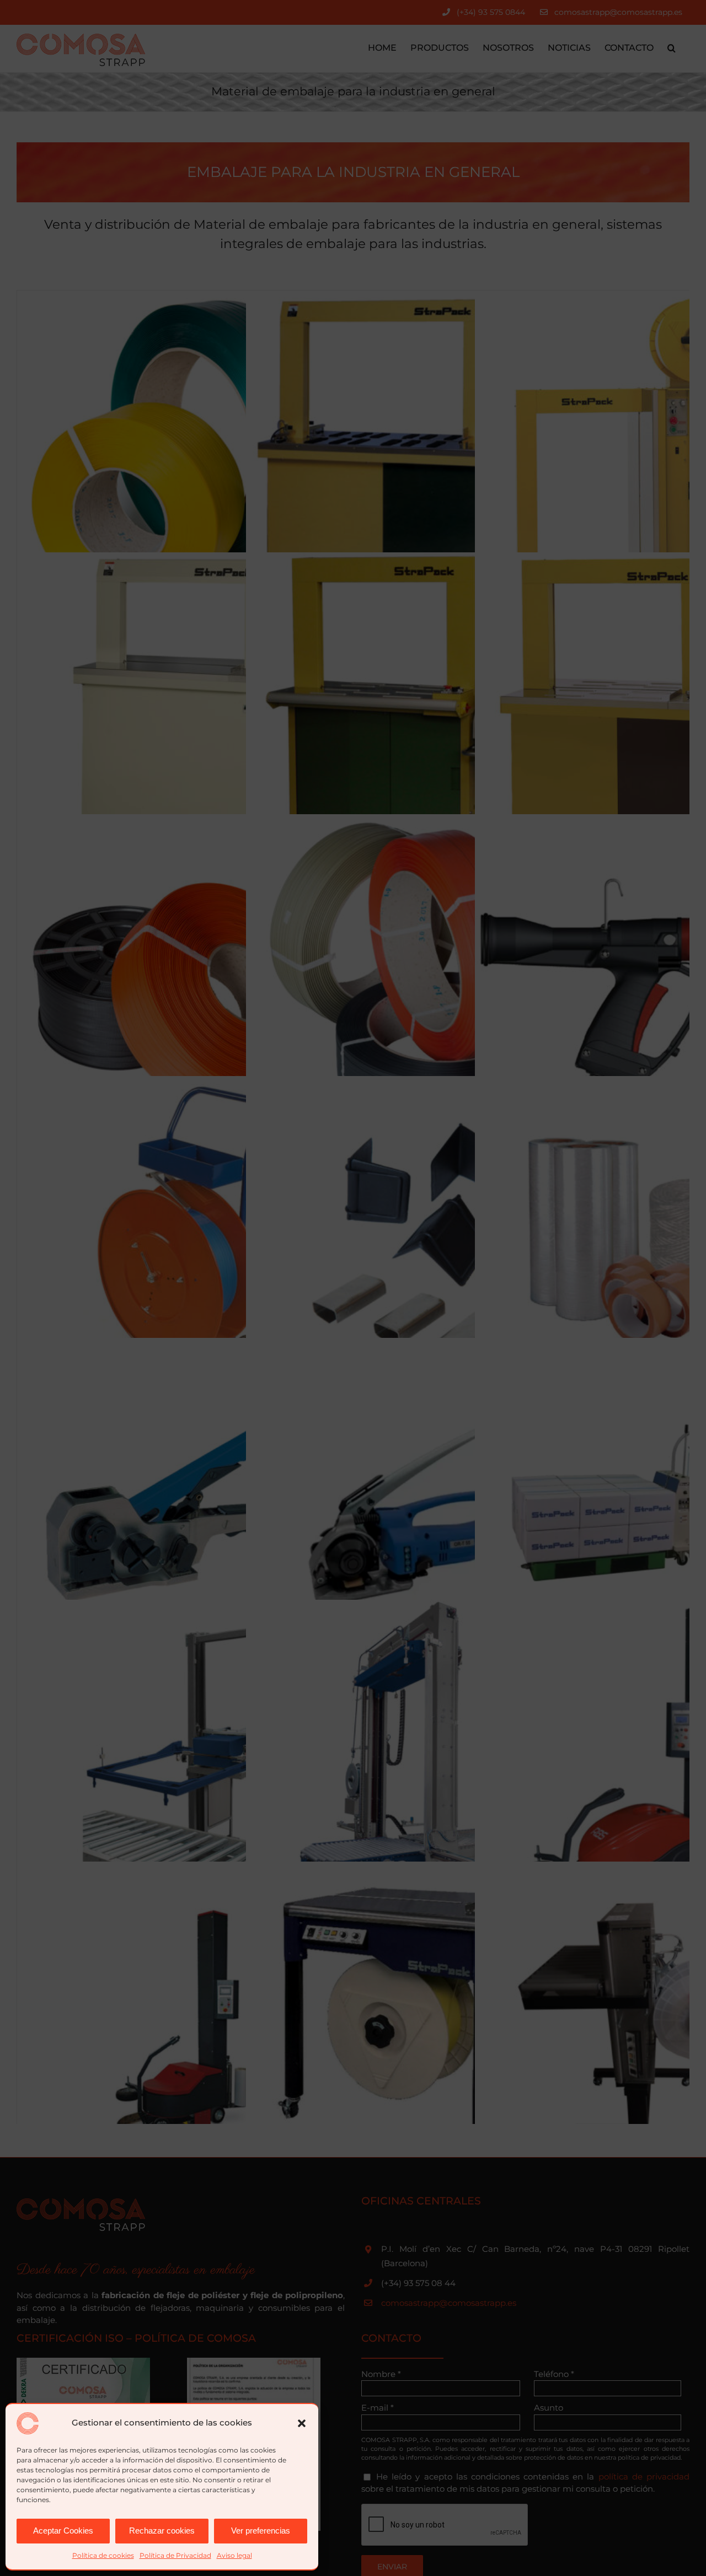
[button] (302, 2423)
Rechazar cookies (162, 2531)
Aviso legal (234, 2555)
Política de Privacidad (175, 2555)
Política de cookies (103, 2555)
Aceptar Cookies (63, 2531)
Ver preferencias (261, 2531)
